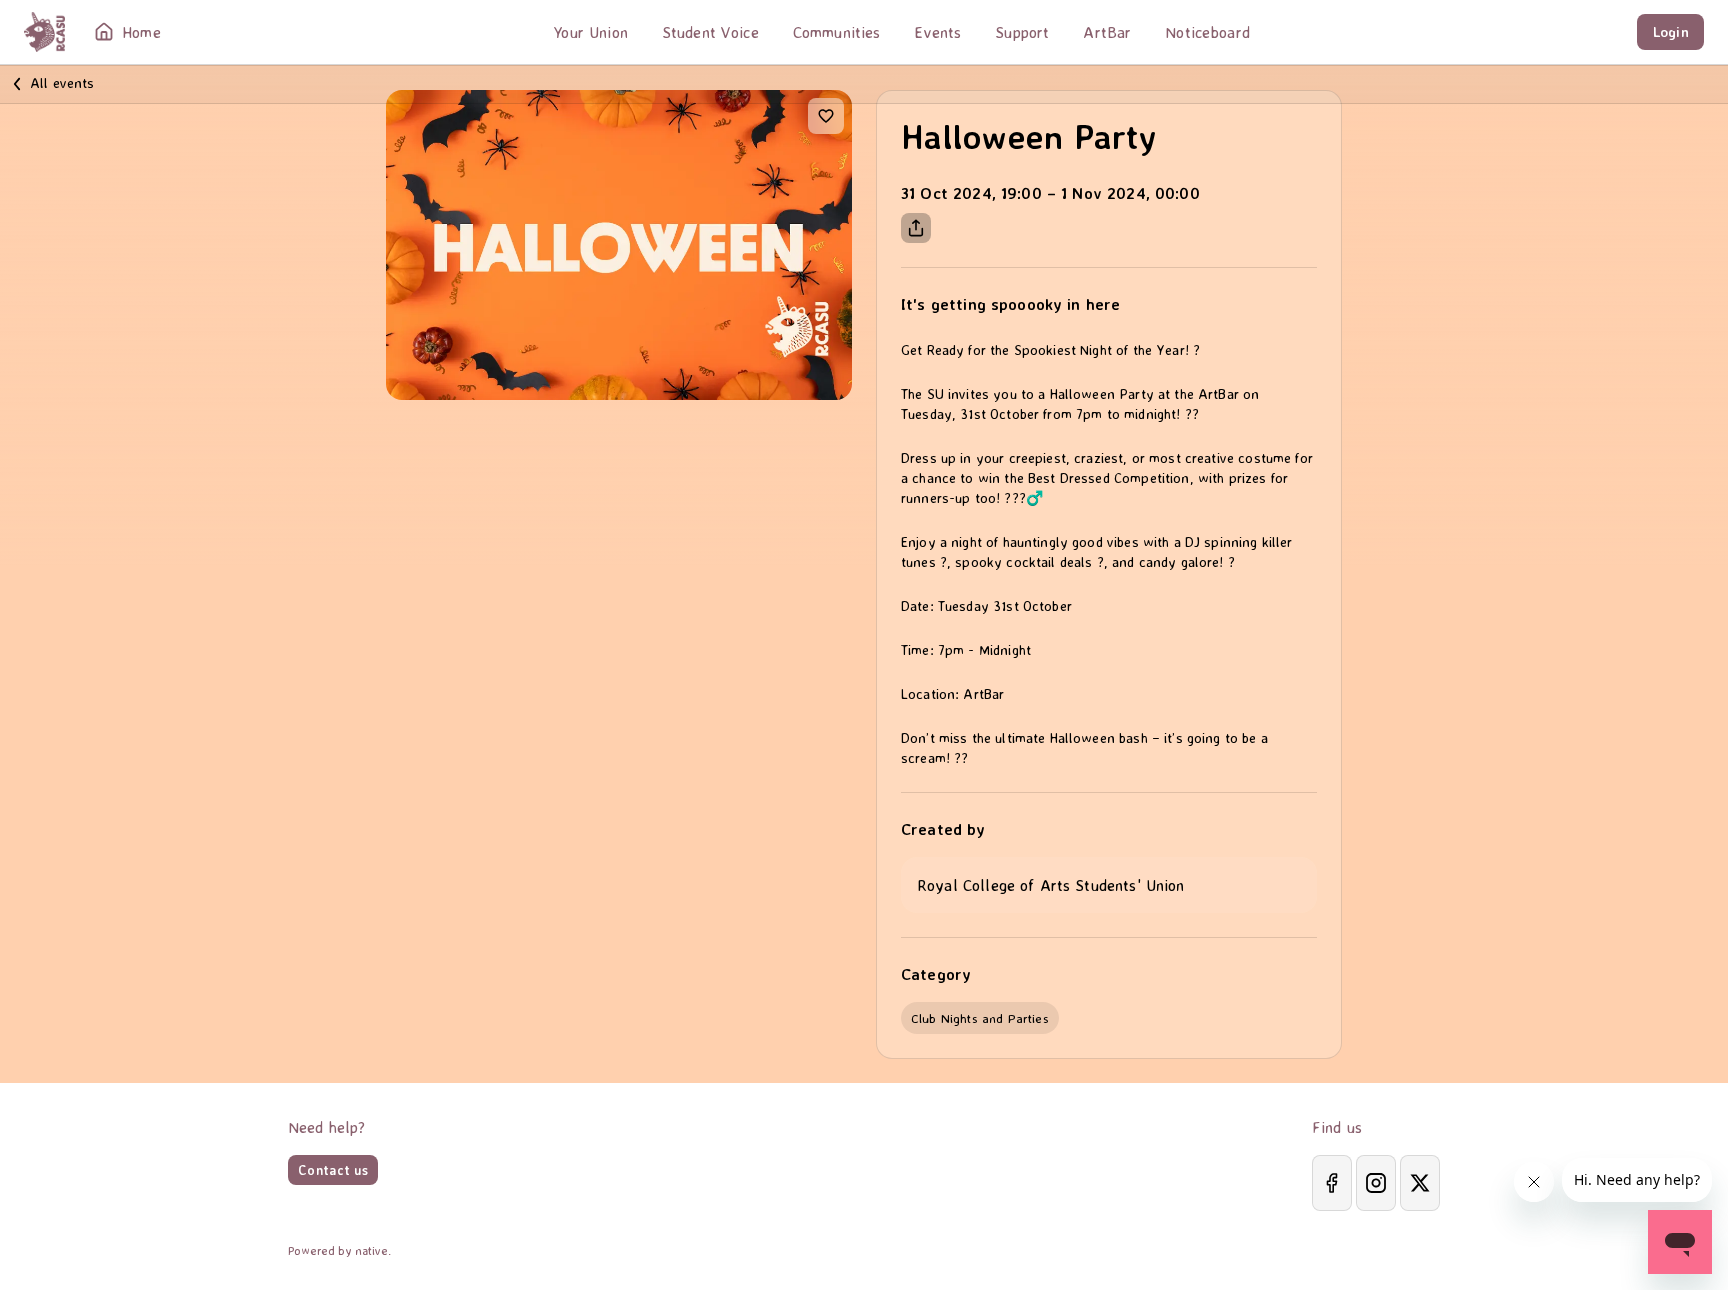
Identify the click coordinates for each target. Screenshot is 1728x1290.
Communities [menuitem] (837, 32)
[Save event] (826, 116)
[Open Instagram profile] (1376, 1183)
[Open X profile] (1420, 1183)
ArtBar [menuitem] (1107, 32)
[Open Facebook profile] (1332, 1183)
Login (1671, 31)
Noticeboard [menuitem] (1207, 32)
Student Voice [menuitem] (710, 32)
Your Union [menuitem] (590, 32)
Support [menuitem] (1022, 32)
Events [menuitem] (937, 32)
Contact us (333, 1170)
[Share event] (916, 228)
